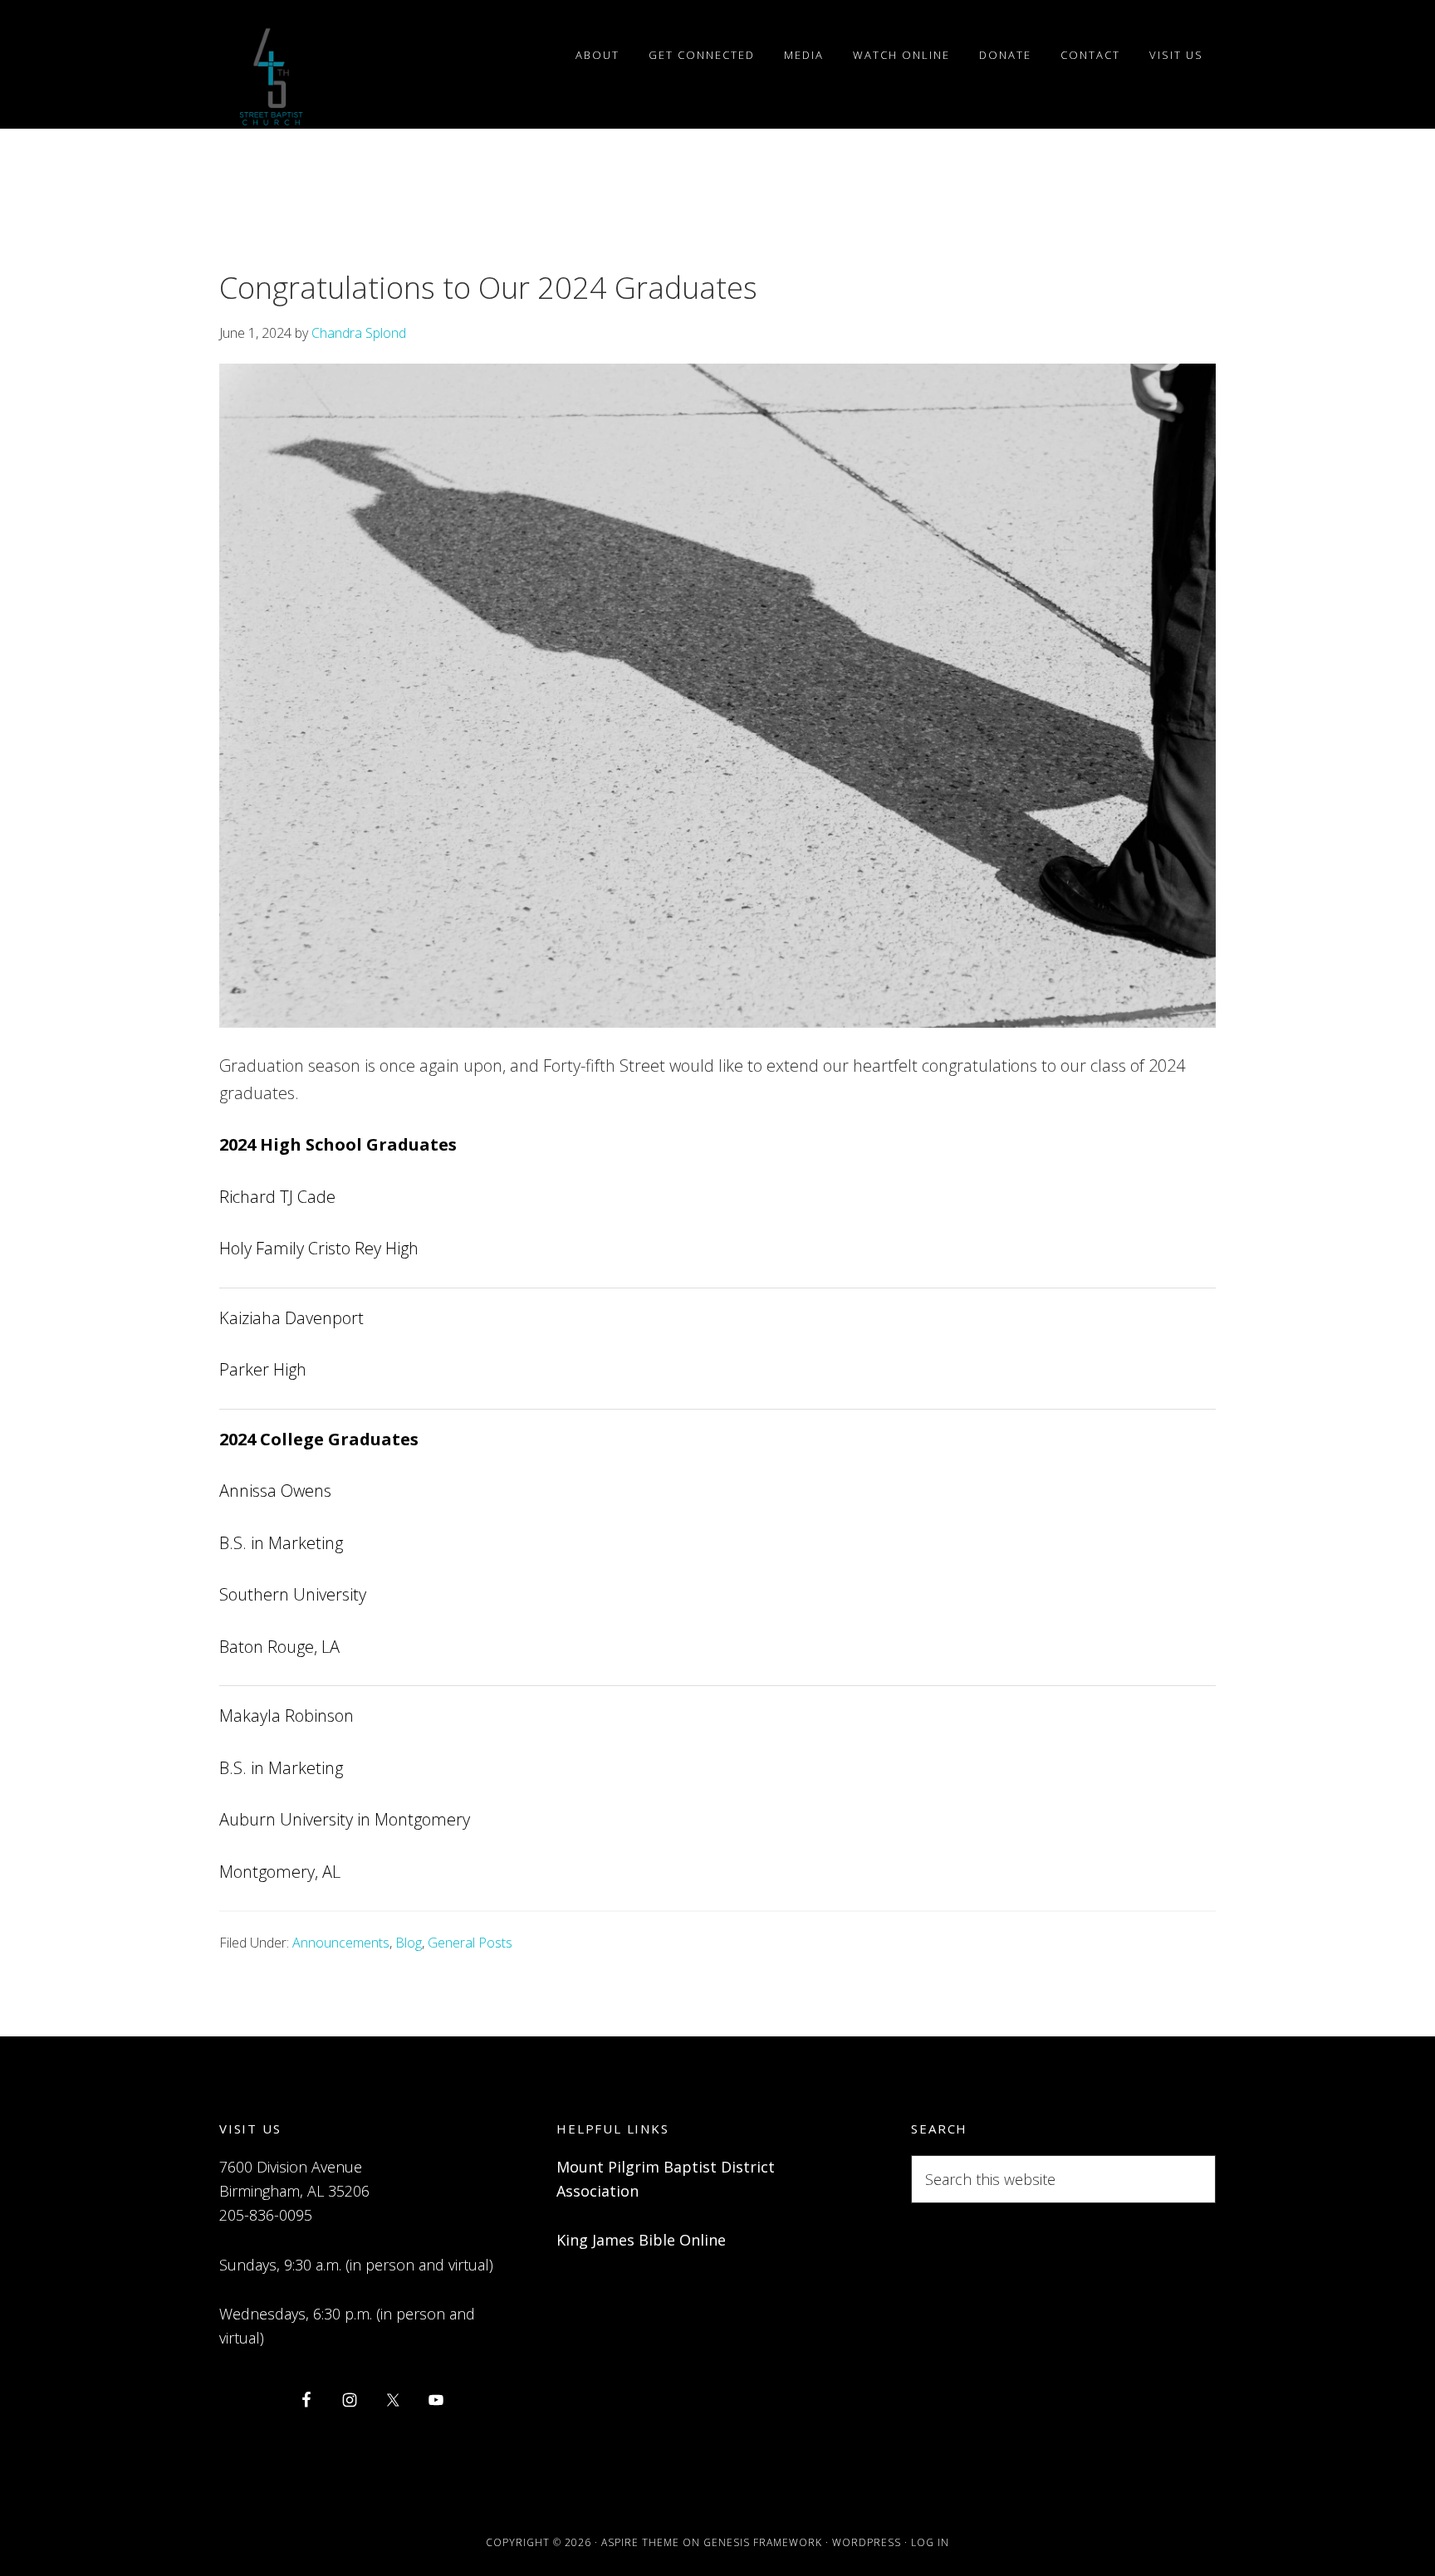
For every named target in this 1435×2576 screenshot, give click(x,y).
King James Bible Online (641, 2240)
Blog (409, 1943)
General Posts (470, 1943)
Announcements (341, 1943)
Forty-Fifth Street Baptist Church (271, 77)
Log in (930, 2542)
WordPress (867, 2542)
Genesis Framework (763, 2542)
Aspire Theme (640, 2542)
